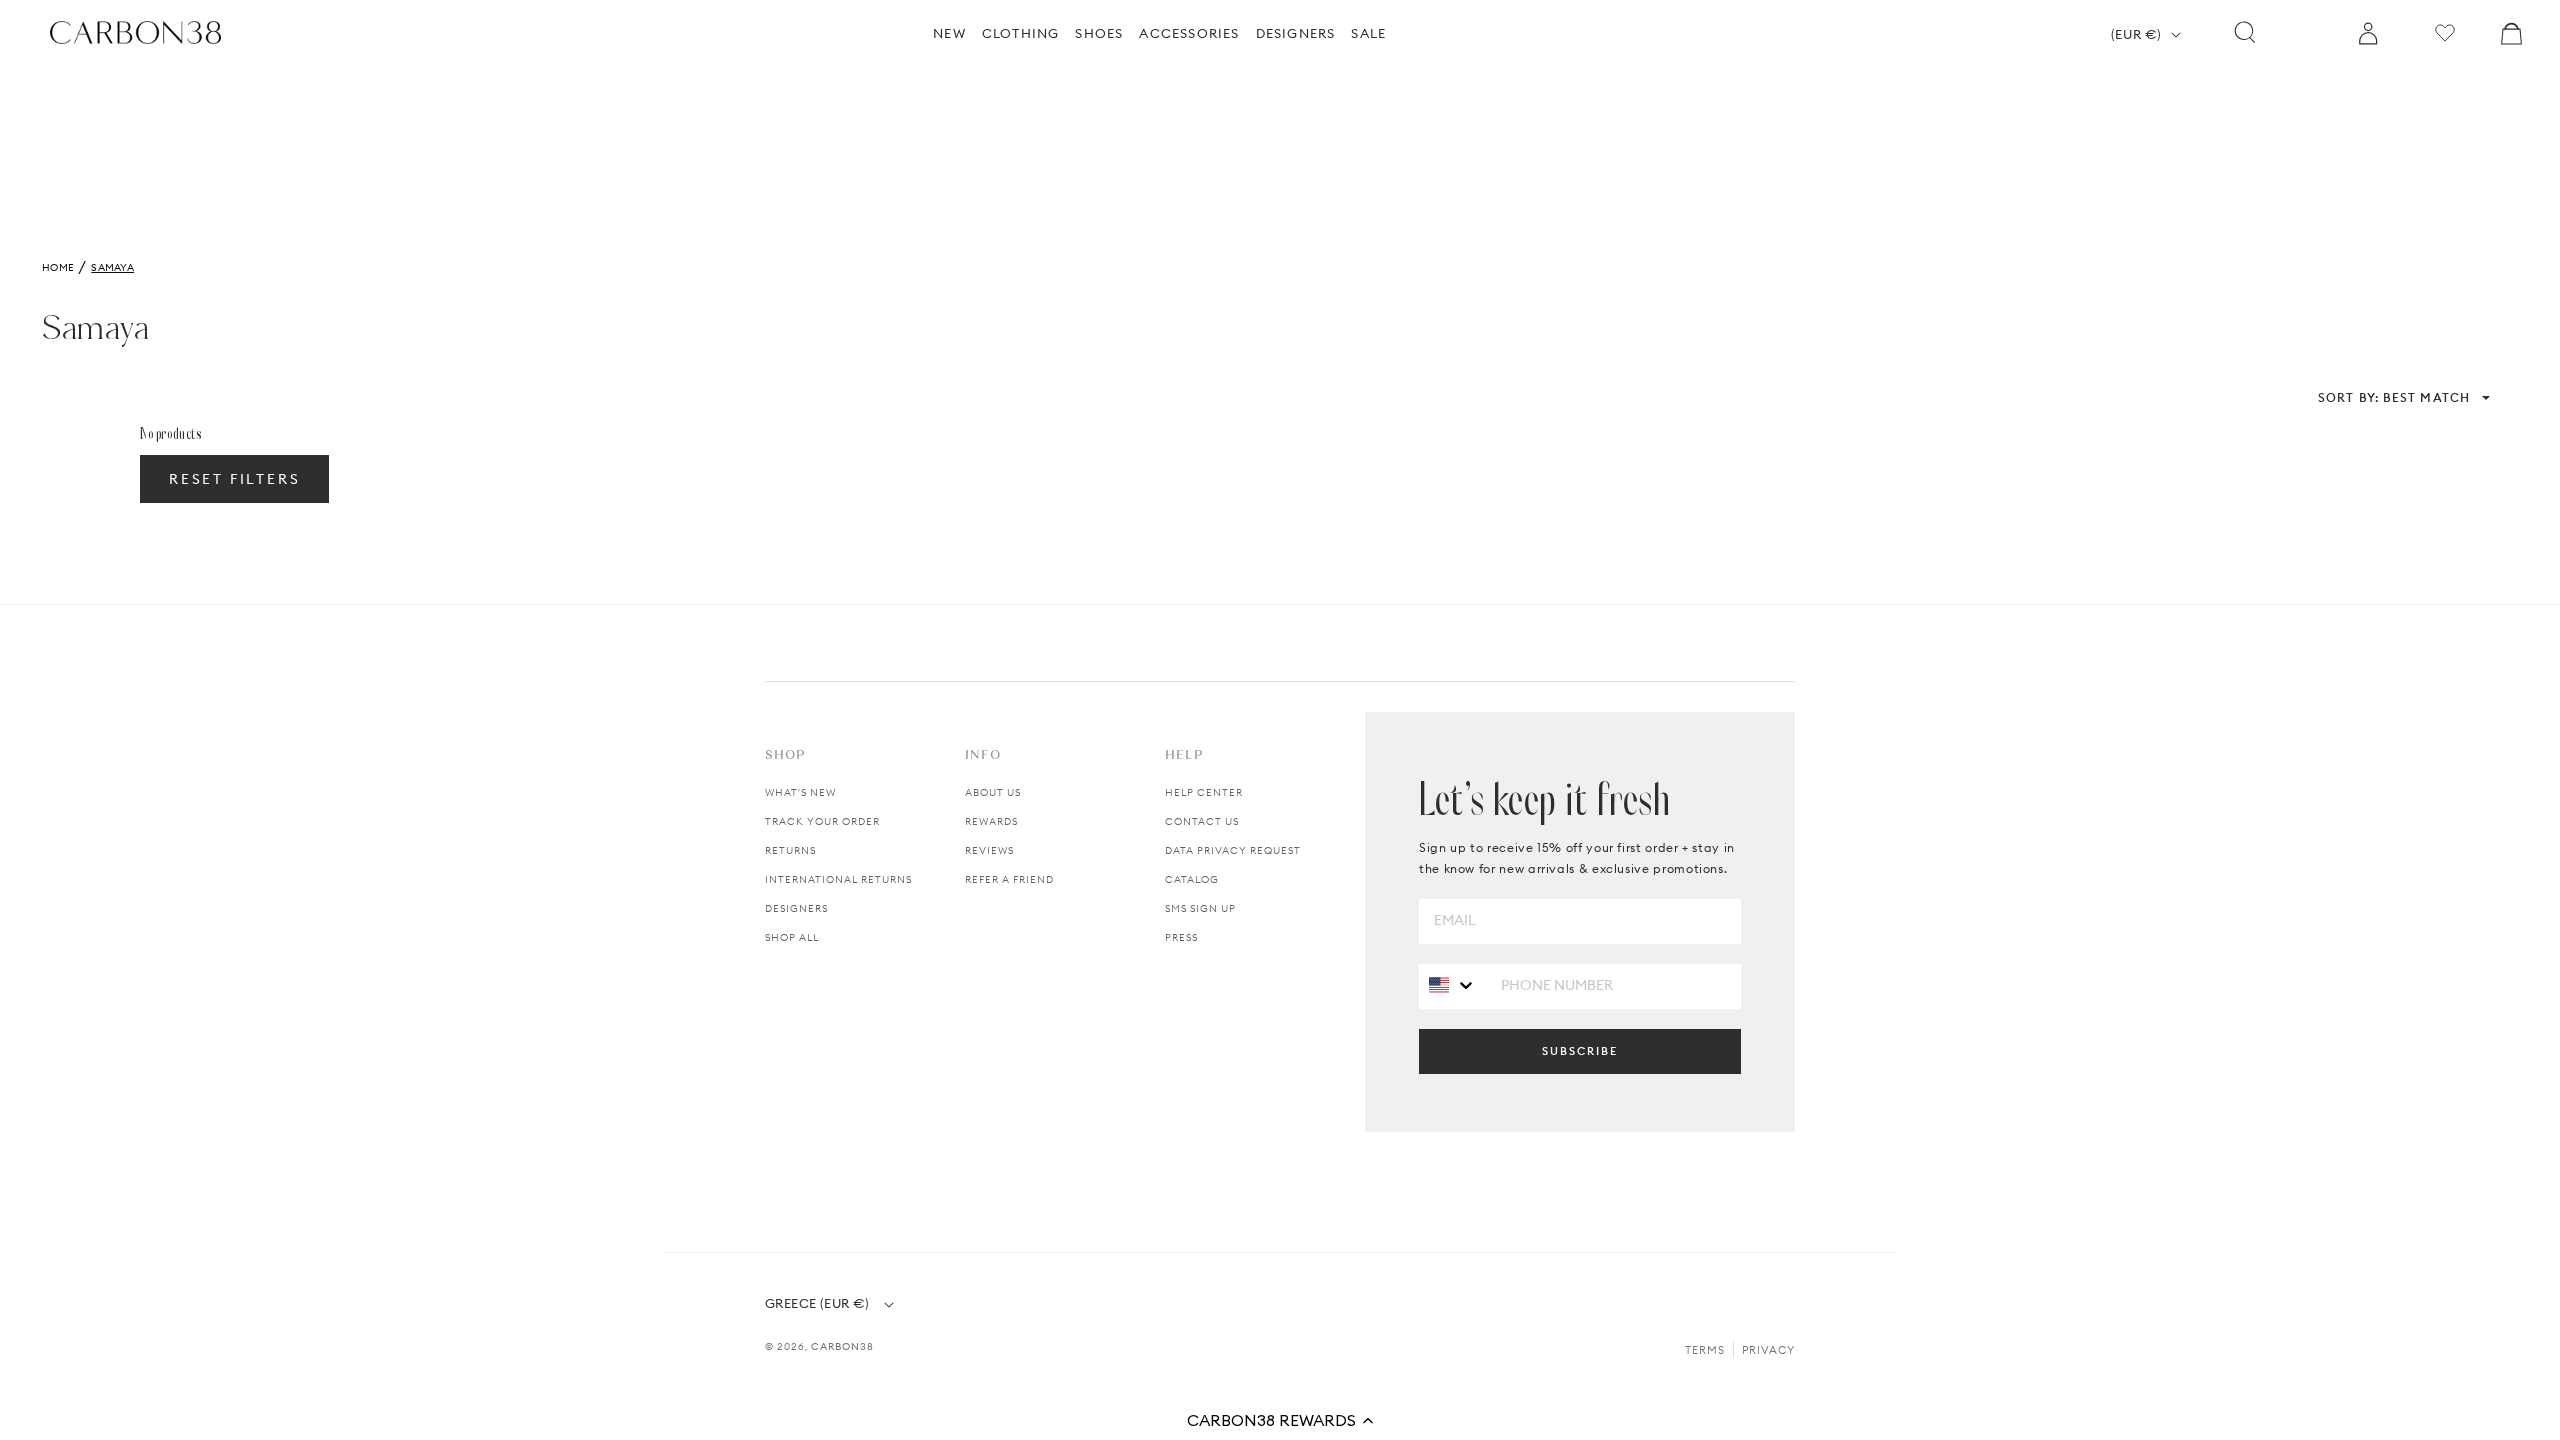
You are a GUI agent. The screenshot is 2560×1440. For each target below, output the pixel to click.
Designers (796, 908)
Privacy (1768, 1350)
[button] (1280, 1420)
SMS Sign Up (1200, 908)
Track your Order (822, 821)
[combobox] (1452, 985)
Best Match (2394, 397)
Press (1181, 937)
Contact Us (1202, 821)
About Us (993, 792)
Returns (790, 850)
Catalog (1192, 879)
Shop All (792, 937)
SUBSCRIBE (1580, 1051)
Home (58, 267)
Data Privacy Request (1233, 850)
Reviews (989, 850)
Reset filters (234, 479)
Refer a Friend (1009, 879)
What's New (800, 792)
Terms (1705, 1350)
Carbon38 (842, 1346)
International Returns (838, 879)
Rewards (991, 821)
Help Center (1204, 792)
